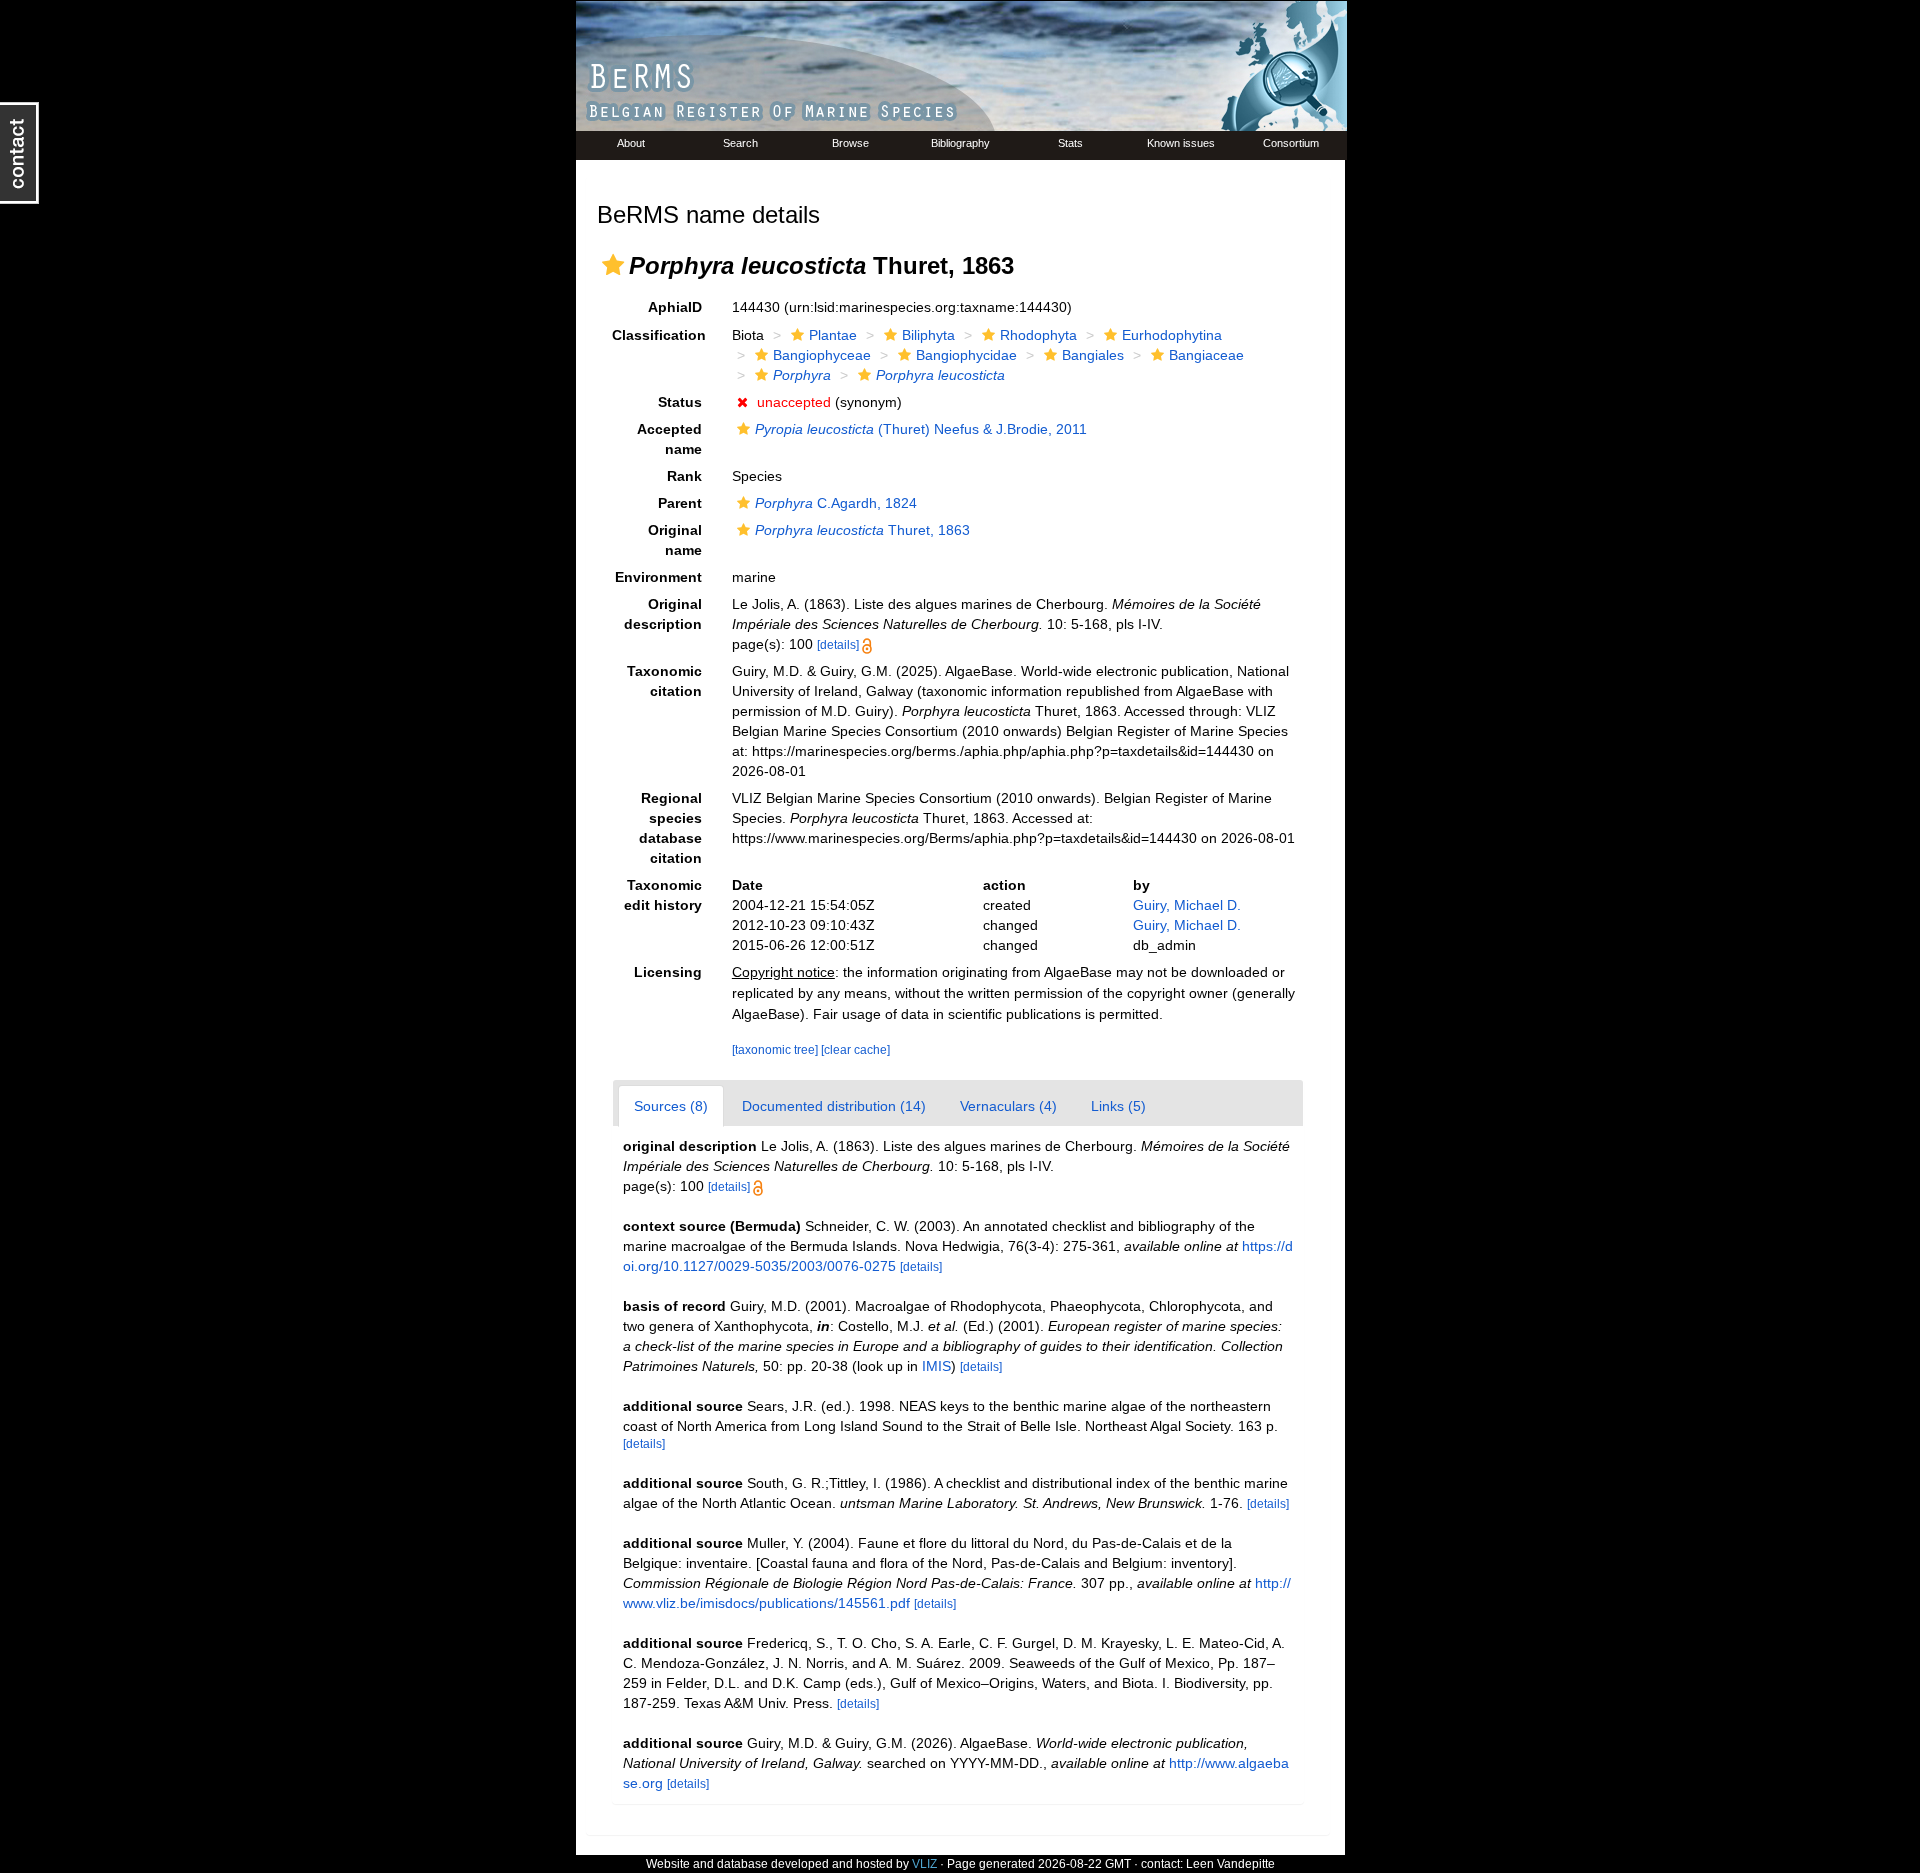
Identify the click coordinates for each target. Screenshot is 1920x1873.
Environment (658, 577)
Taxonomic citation (664, 681)
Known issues (1181, 143)
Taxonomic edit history (663, 895)
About (631, 143)
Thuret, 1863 (862, 530)
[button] (613, 265)
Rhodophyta (1038, 335)
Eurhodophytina (1172, 335)
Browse (850, 143)
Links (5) (1118, 1106)
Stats (1070, 143)
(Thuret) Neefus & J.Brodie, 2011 (921, 429)
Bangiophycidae (966, 355)
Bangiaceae (1206, 355)
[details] (838, 645)
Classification (659, 335)
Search (740, 143)
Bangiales (1093, 355)
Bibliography (960, 143)
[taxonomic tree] (776, 1050)
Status (680, 402)
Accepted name (669, 439)
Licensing (668, 972)
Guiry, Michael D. (1187, 905)
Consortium (1291, 143)
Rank (684, 476)
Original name (675, 540)
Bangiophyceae (822, 355)
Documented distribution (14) (834, 1106)
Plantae (833, 335)
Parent (680, 503)
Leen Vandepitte (1230, 1864)
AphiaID (675, 307)
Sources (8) (671, 1106)
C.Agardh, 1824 (836, 503)
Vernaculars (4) (1008, 1106)
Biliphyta (928, 335)
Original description (663, 614)
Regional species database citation (670, 828)
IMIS (936, 1366)
